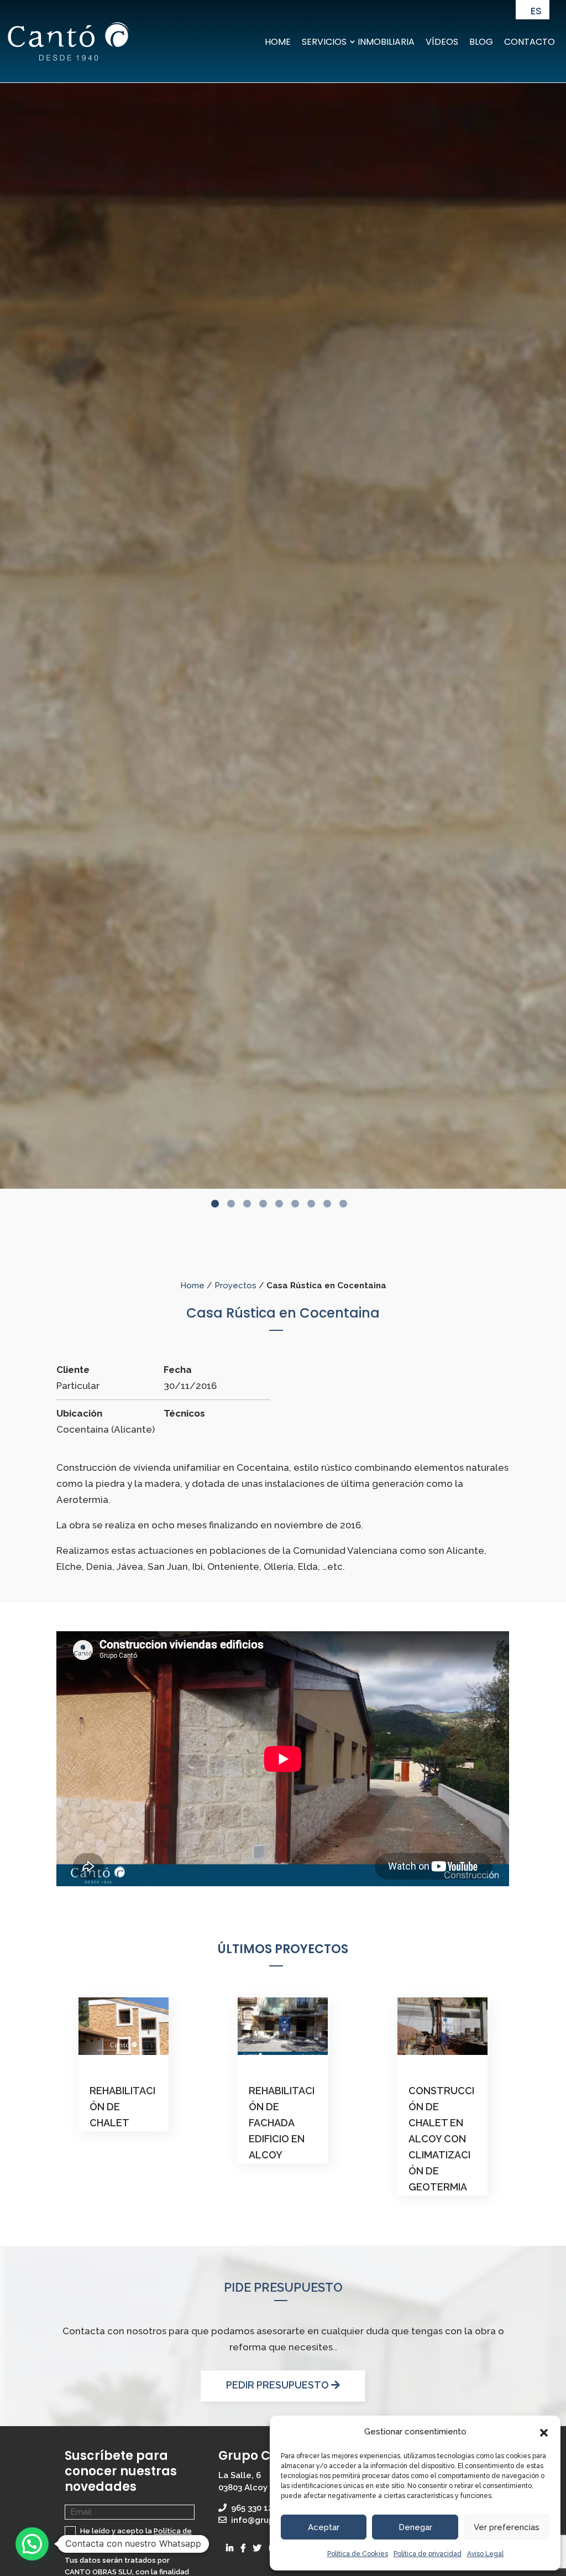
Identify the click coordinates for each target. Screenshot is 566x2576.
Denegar (415, 2527)
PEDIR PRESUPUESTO (279, 2385)
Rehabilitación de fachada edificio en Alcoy (282, 2123)
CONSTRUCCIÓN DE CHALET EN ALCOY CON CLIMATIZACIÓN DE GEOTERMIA (441, 2138)
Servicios (324, 42)
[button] (544, 2432)
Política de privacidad (428, 2554)
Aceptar (324, 2527)
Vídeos (442, 42)
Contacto (530, 42)
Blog (481, 42)
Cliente (73, 1370)
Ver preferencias (507, 2527)
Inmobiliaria (386, 42)
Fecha (178, 1370)
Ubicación (79, 1413)
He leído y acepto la (128, 2537)
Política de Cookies (358, 2554)
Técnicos (184, 1413)
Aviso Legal (485, 2554)
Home (278, 42)
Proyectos (235, 1286)
